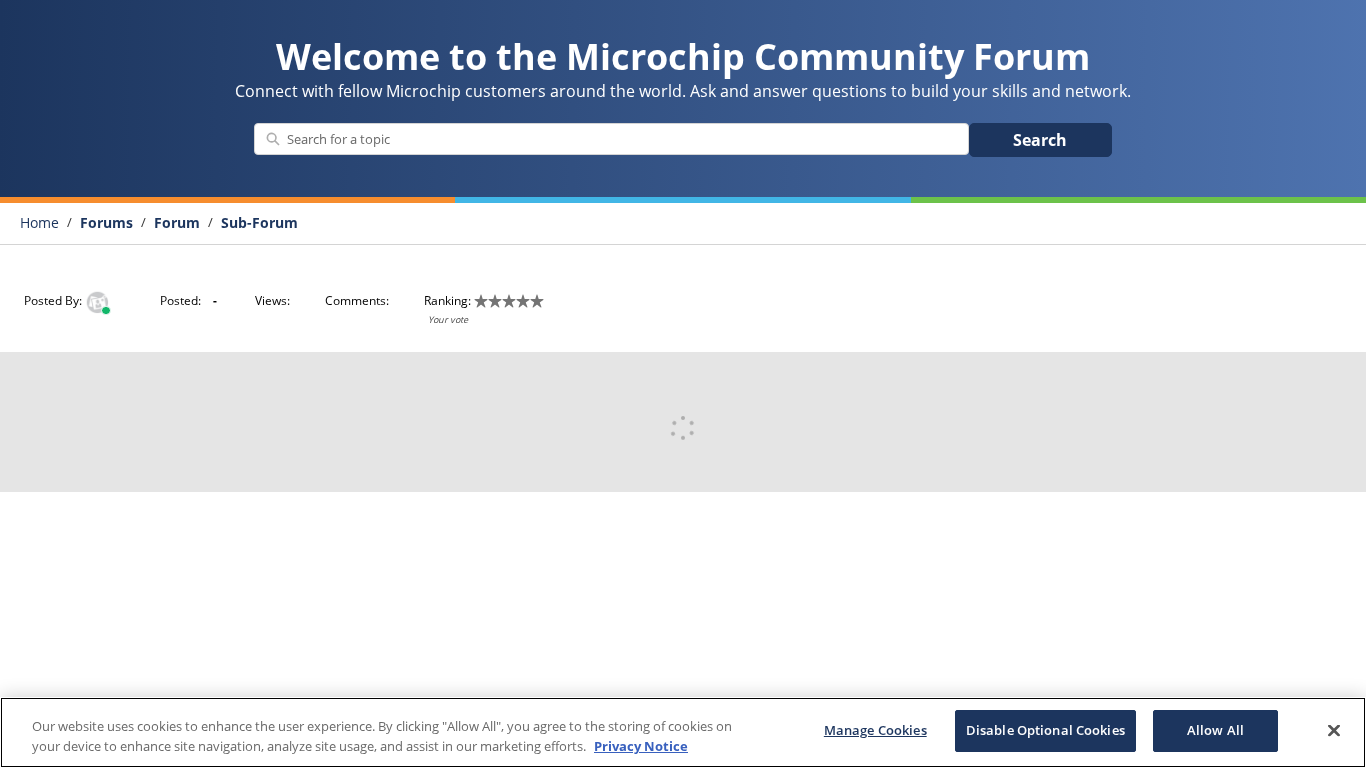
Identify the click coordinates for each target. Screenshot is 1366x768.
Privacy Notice (641, 746)
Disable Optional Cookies (1045, 730)
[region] (683, 732)
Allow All (1215, 730)
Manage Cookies (875, 730)
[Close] (1334, 730)
